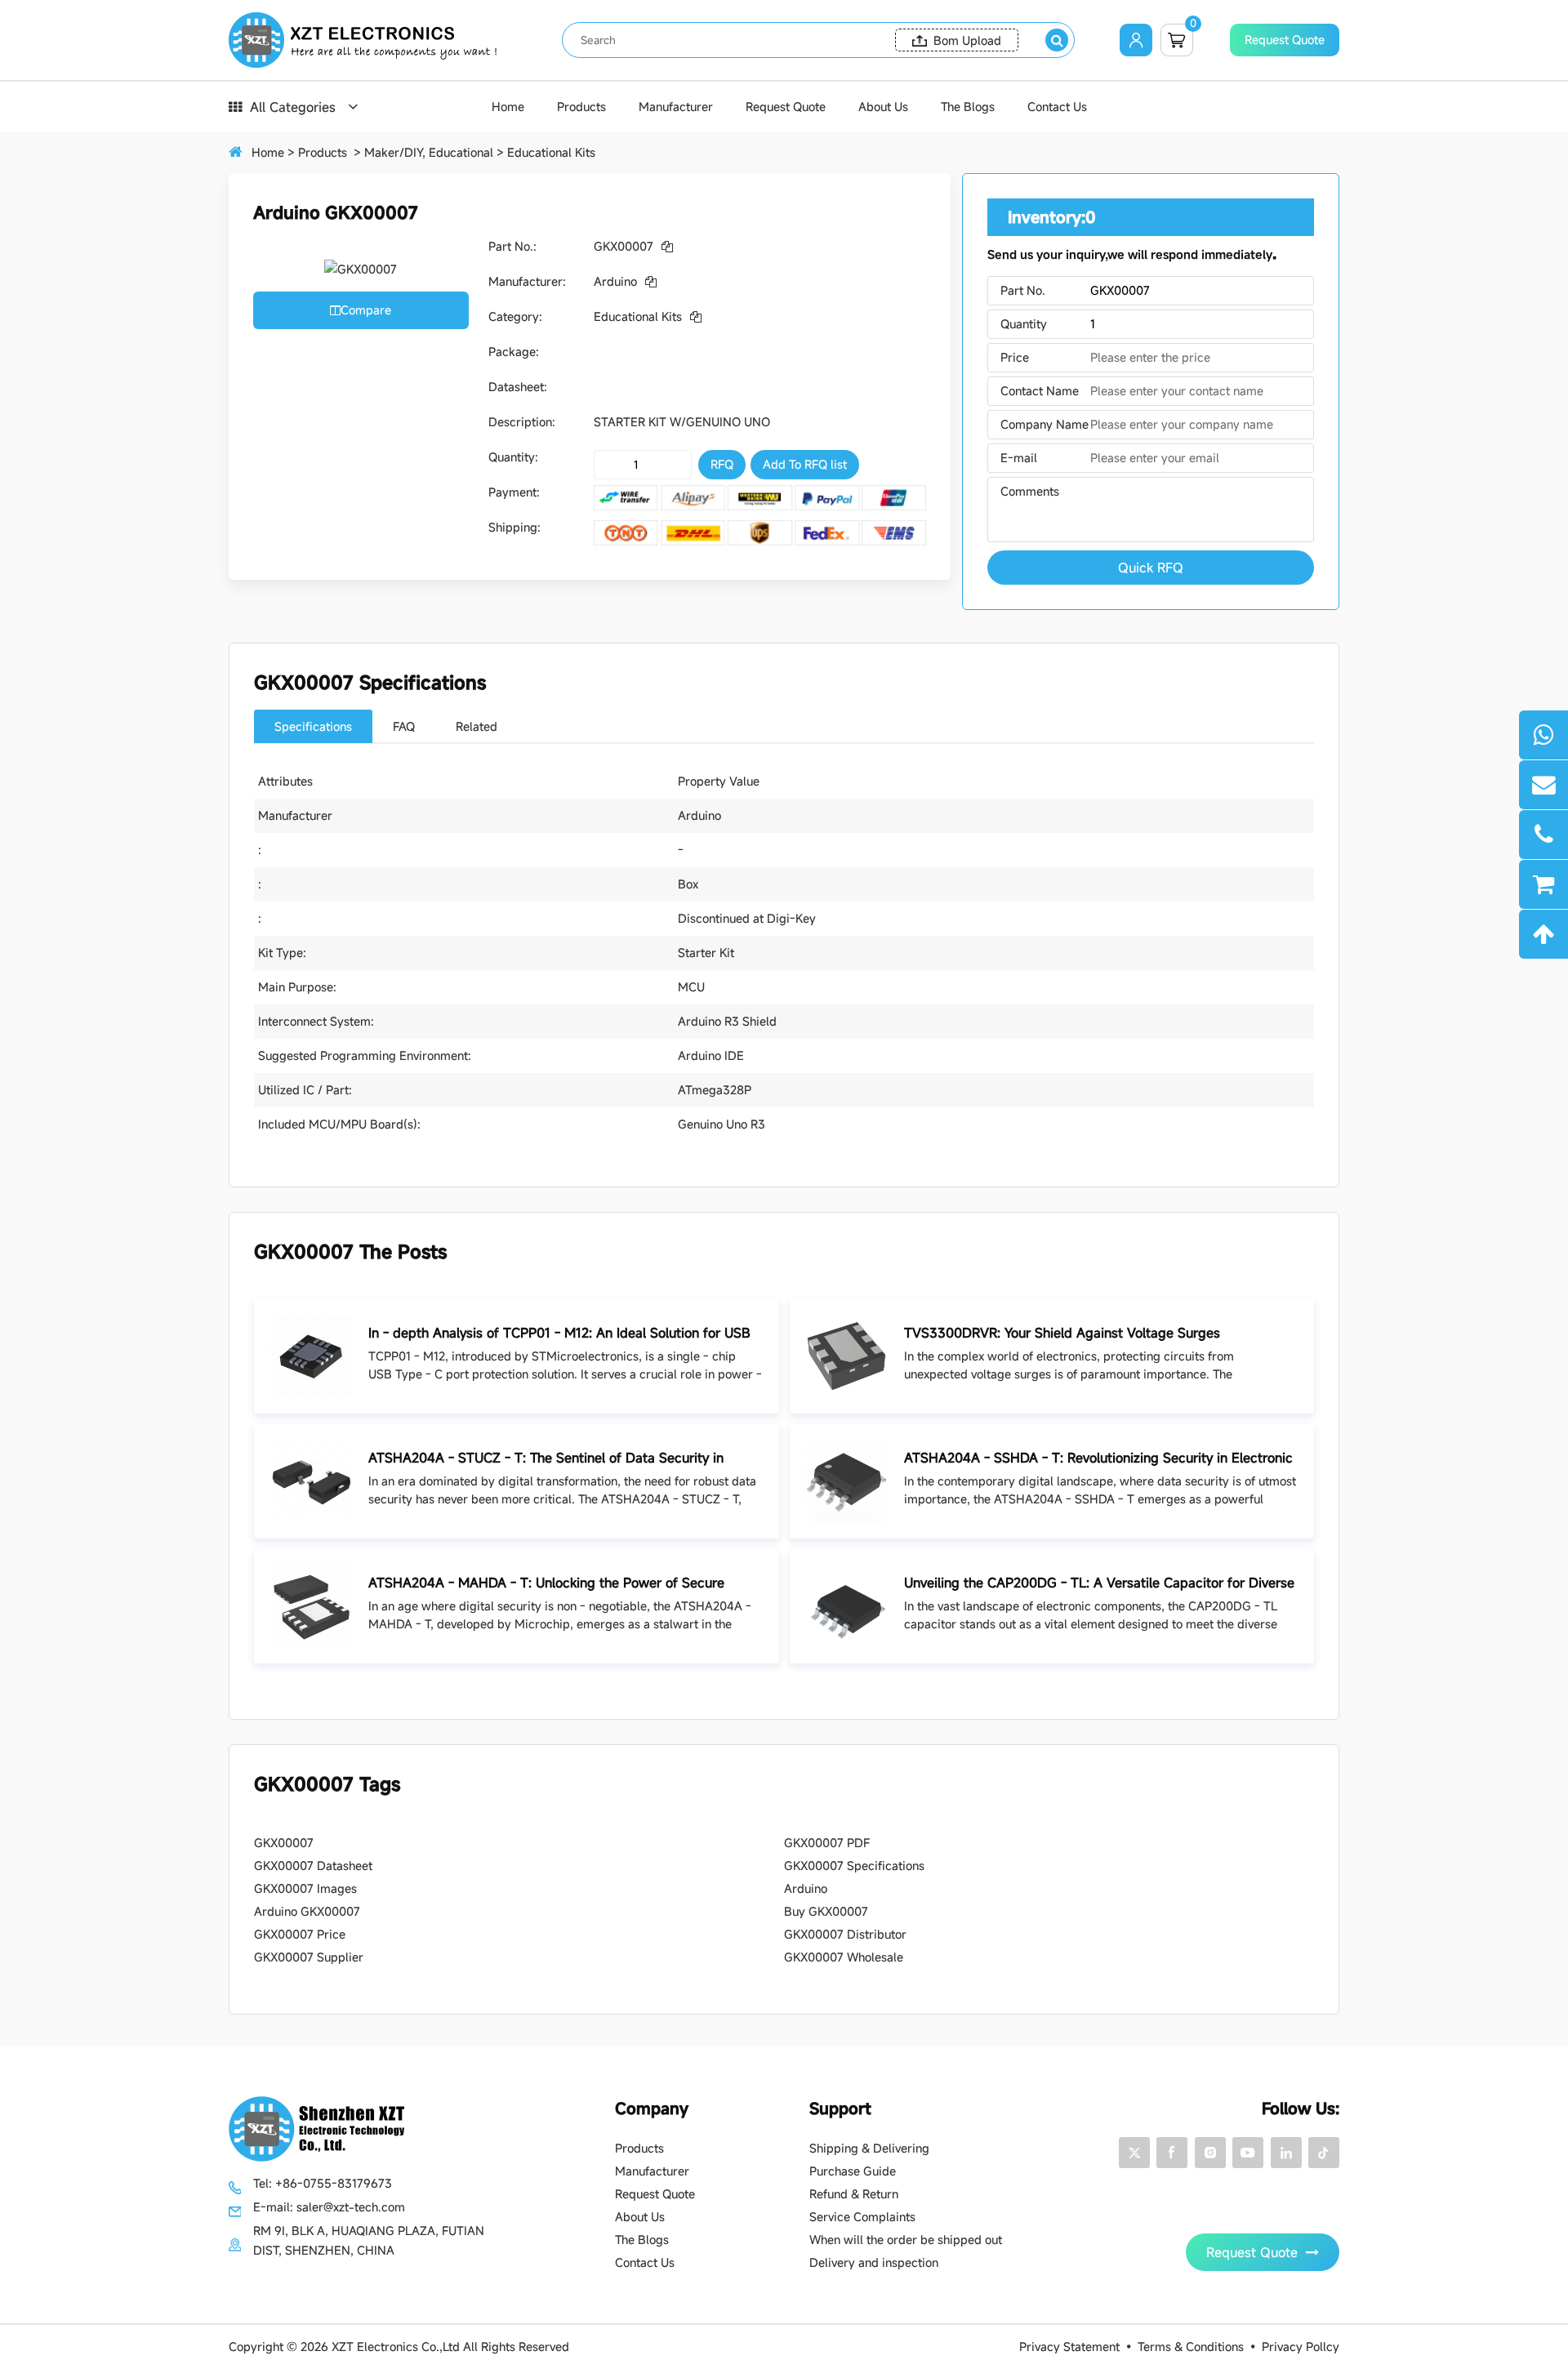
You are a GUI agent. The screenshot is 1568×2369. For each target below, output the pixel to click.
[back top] (1543, 934)
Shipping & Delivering (869, 2148)
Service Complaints (862, 2217)
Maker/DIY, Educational (429, 152)
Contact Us (1057, 107)
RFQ (722, 464)
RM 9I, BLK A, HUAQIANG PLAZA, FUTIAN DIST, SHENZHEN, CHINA (369, 2240)
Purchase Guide (853, 2171)
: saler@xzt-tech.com (329, 2207)
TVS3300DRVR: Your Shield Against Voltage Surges (1062, 1333)
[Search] (1057, 40)
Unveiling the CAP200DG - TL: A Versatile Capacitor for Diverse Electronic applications (1099, 1583)
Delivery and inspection (874, 2262)
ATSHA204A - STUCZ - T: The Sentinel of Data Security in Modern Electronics (546, 1458)
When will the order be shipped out (906, 2240)
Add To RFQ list (805, 464)
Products (581, 107)
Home (508, 107)
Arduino (615, 281)
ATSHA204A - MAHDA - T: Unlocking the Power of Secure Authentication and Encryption (546, 1583)
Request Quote (1285, 40)
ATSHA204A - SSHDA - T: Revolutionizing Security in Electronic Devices (1098, 1458)
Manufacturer (676, 107)
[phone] (1543, 835)
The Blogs (968, 107)
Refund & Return (854, 2194)
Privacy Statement (1069, 2347)
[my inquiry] (1543, 884)
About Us (883, 107)
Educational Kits (551, 152)
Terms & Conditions (1191, 2347)
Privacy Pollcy (1301, 2347)
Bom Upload (967, 40)
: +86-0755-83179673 (323, 2183)
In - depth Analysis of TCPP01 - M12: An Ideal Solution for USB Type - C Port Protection (559, 1334)
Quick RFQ (1151, 568)
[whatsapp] (1543, 735)
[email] (1543, 785)
